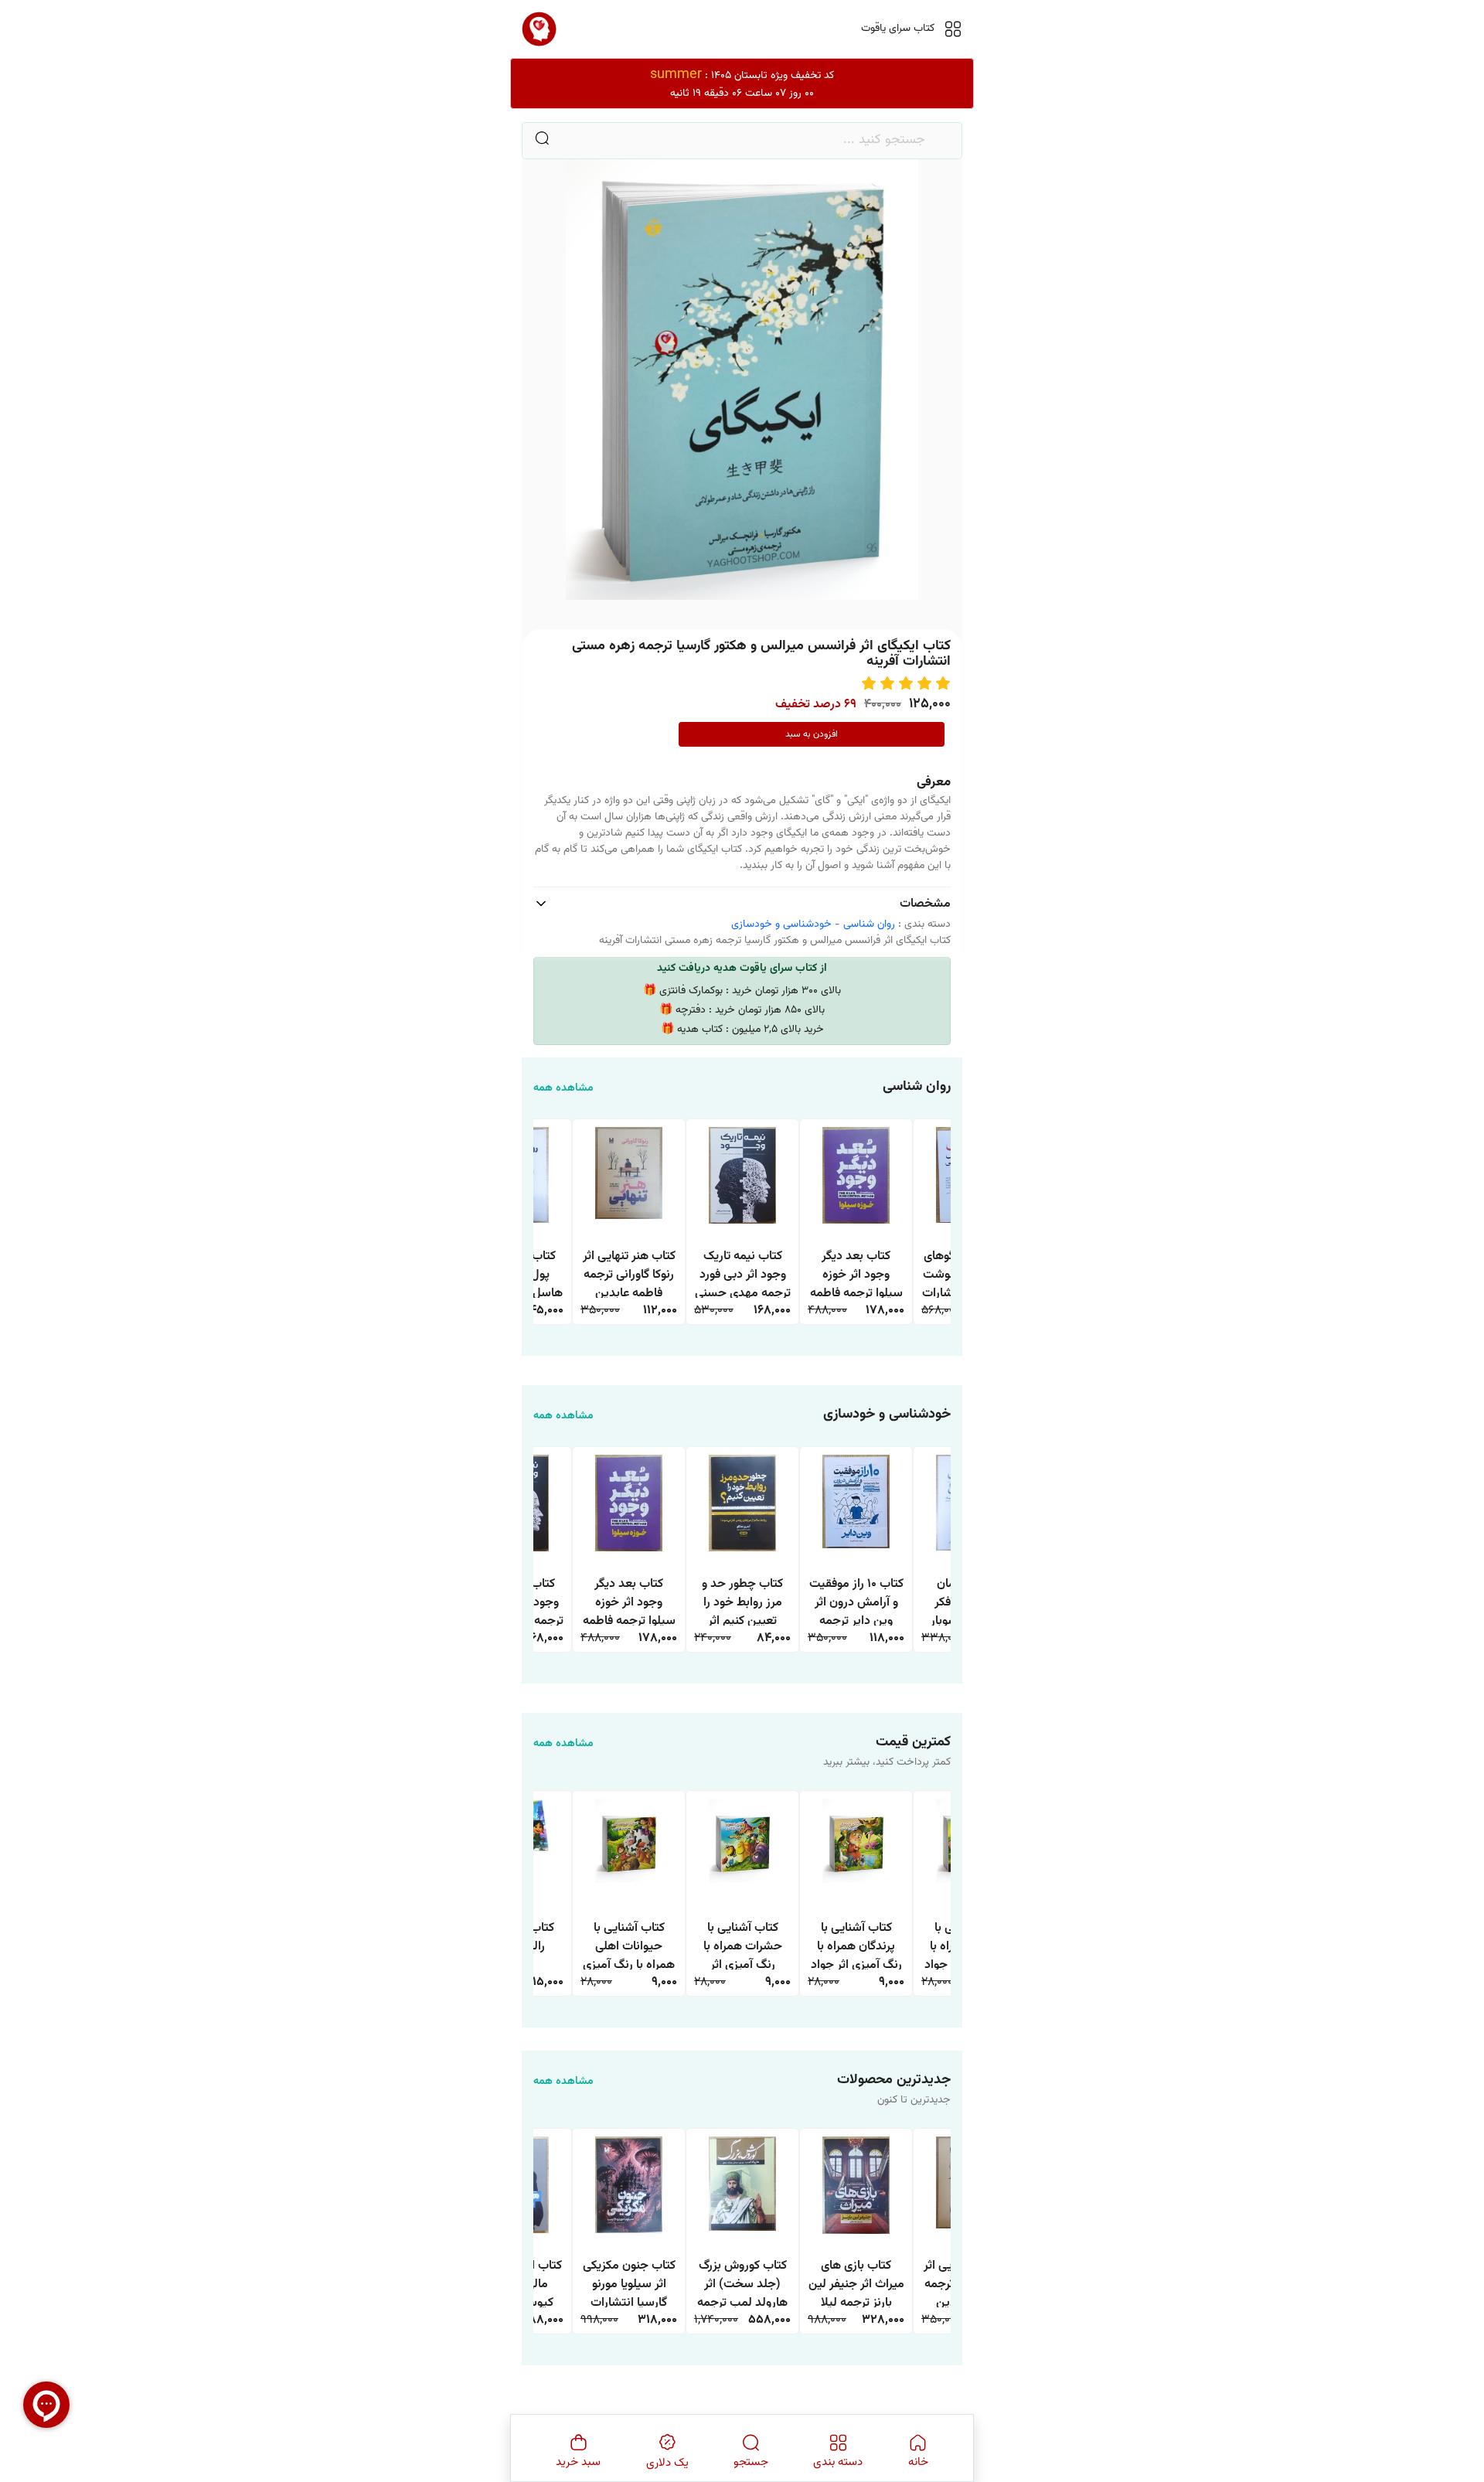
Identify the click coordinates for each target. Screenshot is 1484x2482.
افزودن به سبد (812, 734)
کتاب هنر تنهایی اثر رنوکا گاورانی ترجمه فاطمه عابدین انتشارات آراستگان (629, 1273)
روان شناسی (869, 924)
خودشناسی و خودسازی (781, 924)
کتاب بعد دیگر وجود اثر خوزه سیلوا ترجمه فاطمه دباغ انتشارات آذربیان (856, 1273)
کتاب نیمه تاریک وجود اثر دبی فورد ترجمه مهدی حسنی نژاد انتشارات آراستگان (743, 1273)
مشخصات (925, 904)
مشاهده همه (563, 1089)
